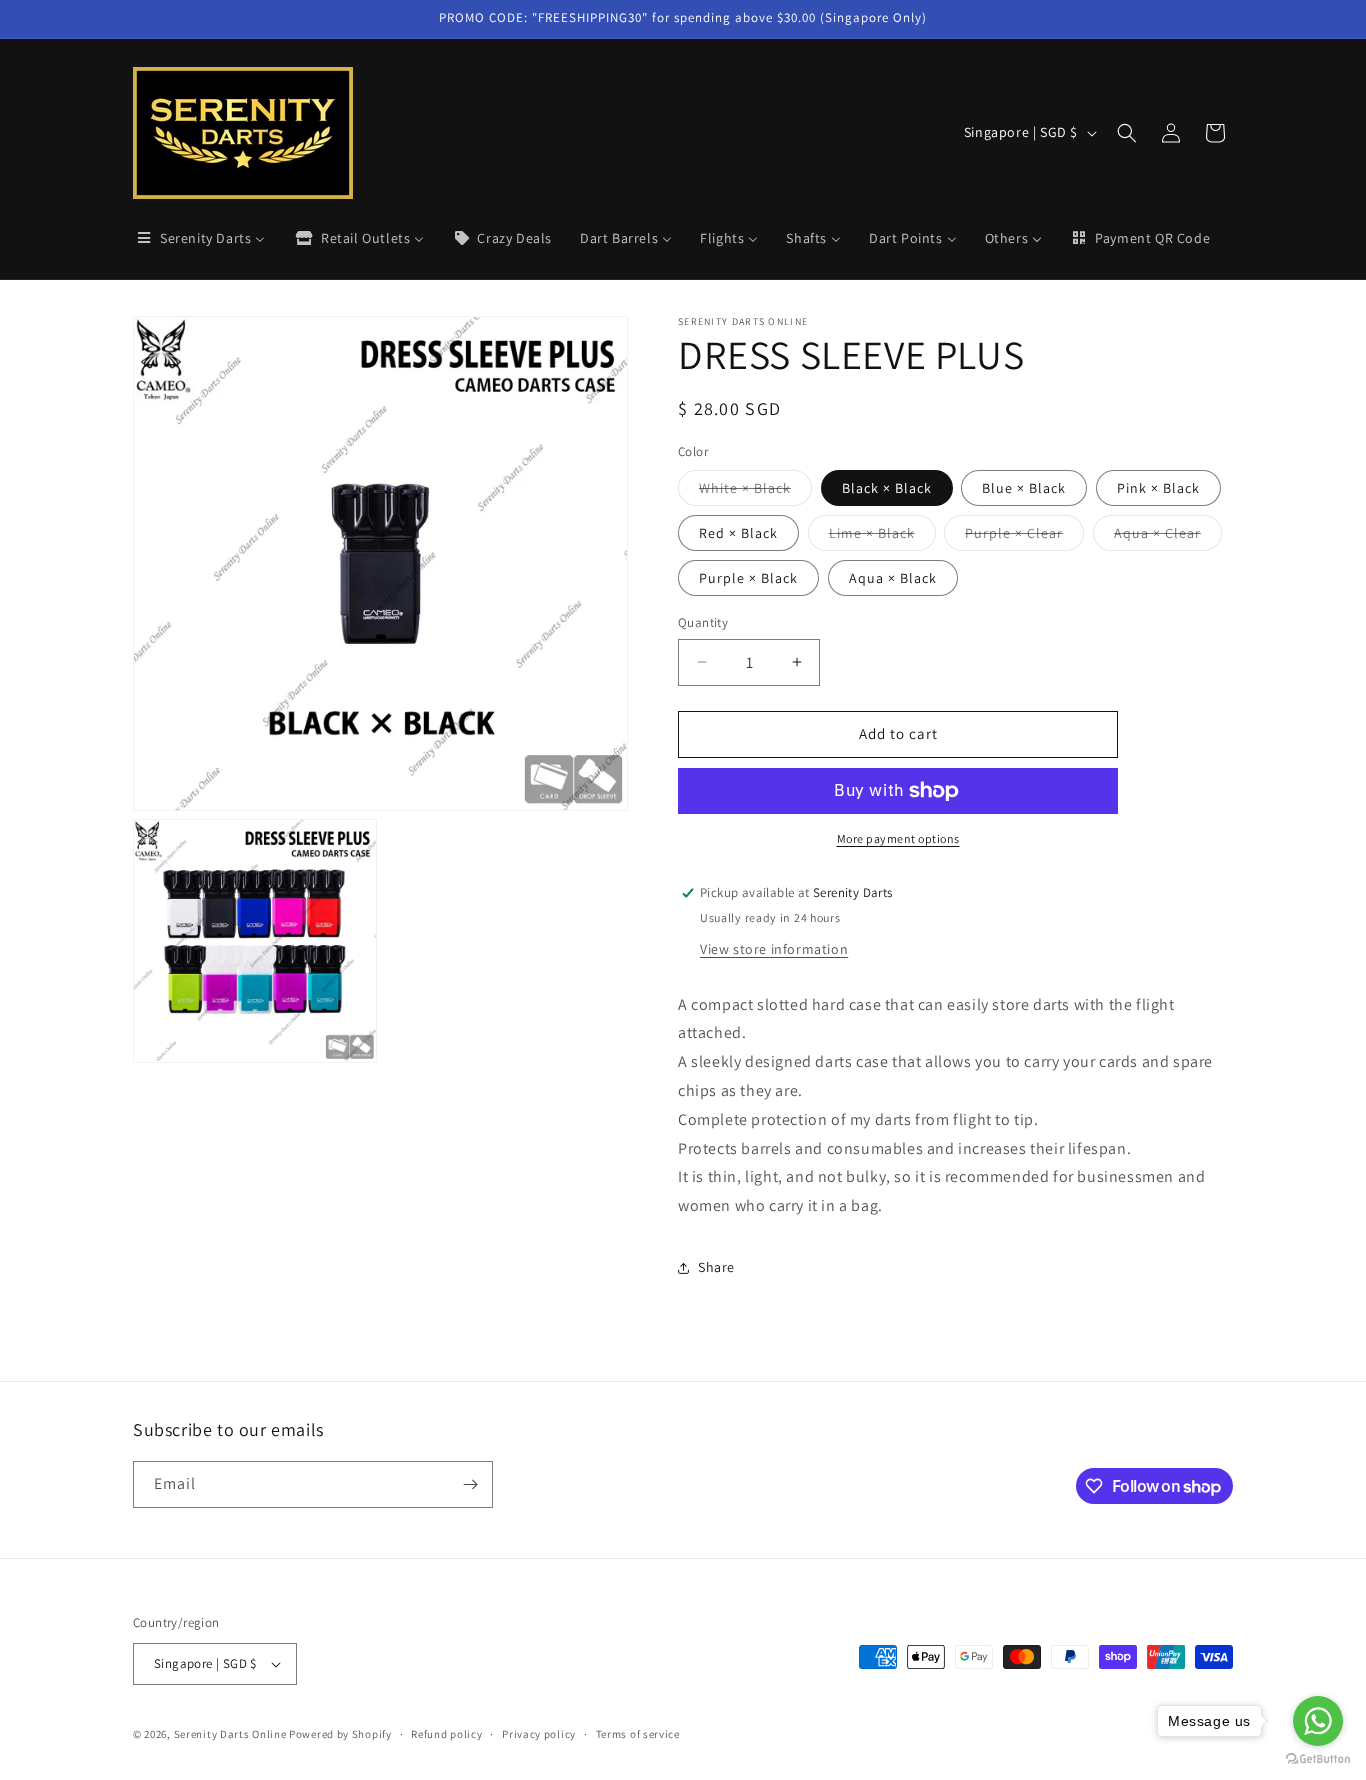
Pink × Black (1158, 488)
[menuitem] (200, 238)
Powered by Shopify (340, 1734)
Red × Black (738, 533)
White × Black (755, 492)
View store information (774, 949)
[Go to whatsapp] (1318, 1721)
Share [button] (716, 1267)
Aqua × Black (893, 578)
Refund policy (446, 1734)
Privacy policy (539, 1734)
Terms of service (638, 1734)
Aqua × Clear (1168, 537)
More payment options (898, 838)
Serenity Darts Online (230, 1734)
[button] (1127, 133)
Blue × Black (1024, 488)
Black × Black (887, 488)
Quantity (703, 622)
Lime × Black (882, 537)
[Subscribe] (470, 1484)
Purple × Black (748, 578)
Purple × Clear (1024, 537)
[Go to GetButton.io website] (1318, 1759)
